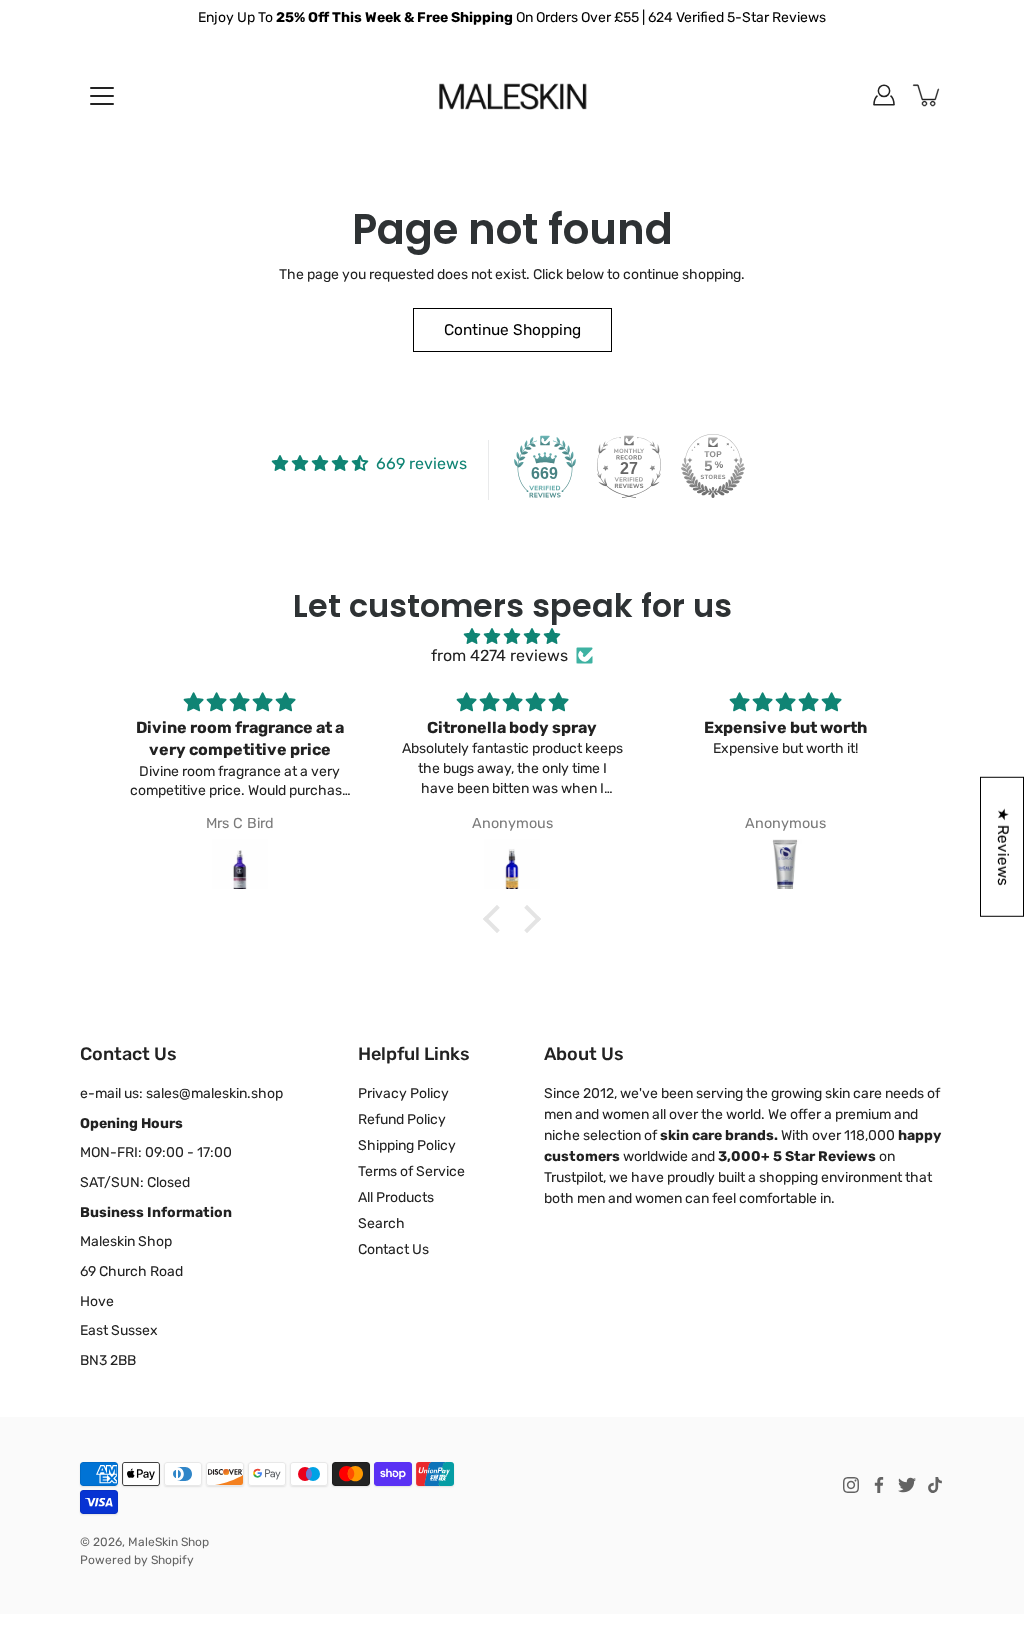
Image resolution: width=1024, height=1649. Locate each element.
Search (381, 1223)
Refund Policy (402, 1119)
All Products (396, 1197)
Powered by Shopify (137, 1560)
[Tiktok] (935, 1485)
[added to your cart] (928, 95)
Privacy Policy (403, 1093)
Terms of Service (411, 1171)
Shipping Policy (407, 1145)
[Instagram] (851, 1485)
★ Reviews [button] (1003, 846)
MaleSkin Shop (168, 1542)
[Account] (884, 95)
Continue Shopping (512, 330)
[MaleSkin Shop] (512, 95)
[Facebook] (879, 1485)
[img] (511, 636)
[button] (497, 919)
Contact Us (393, 1249)
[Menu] (102, 96)
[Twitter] (907, 1485)
